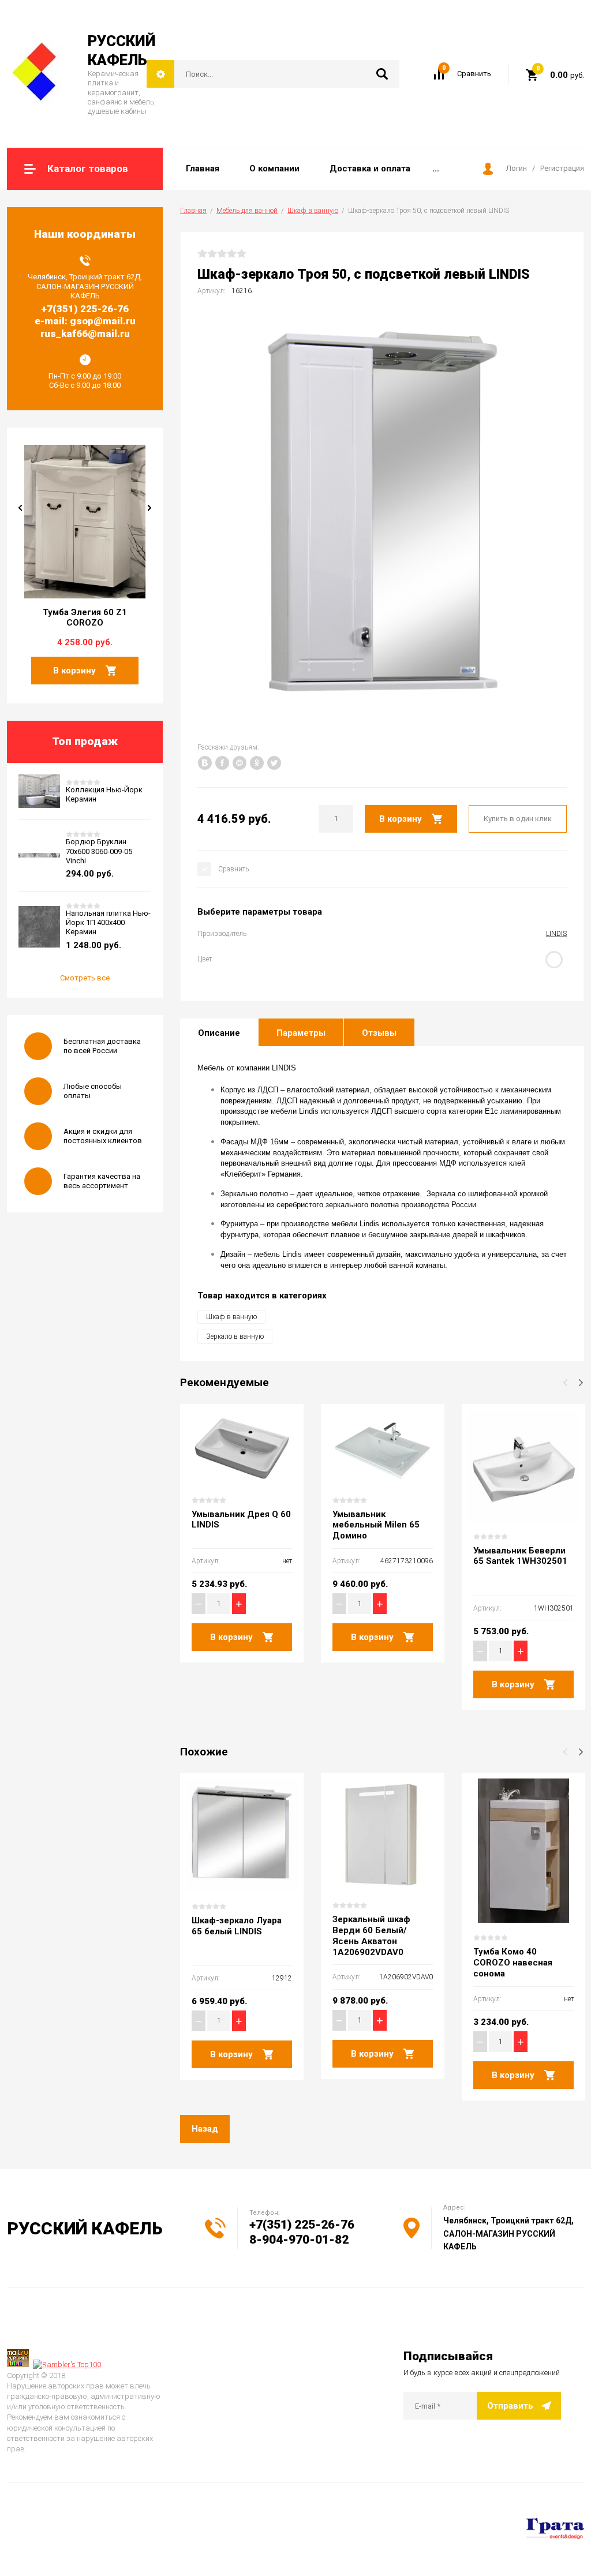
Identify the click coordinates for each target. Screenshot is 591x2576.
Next (149, 508)
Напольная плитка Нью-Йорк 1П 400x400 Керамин (108, 923)
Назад (205, 2129)
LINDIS (556, 934)
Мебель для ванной (247, 211)
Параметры (301, 1033)
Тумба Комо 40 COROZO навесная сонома (513, 1963)
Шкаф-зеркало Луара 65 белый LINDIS (237, 1926)
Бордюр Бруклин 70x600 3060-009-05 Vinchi (99, 851)
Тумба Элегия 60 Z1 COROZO (85, 618)
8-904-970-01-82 (299, 2240)
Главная (193, 211)
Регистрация (562, 168)
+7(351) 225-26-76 (302, 2225)
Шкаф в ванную (313, 211)
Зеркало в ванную (235, 1336)
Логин (517, 168)
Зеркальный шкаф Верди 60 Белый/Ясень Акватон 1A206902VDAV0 (371, 1935)
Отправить (510, 2406)
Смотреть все (85, 978)
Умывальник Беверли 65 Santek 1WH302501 (520, 1556)
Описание (219, 1033)
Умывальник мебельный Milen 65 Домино (376, 1525)
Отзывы (379, 1033)
